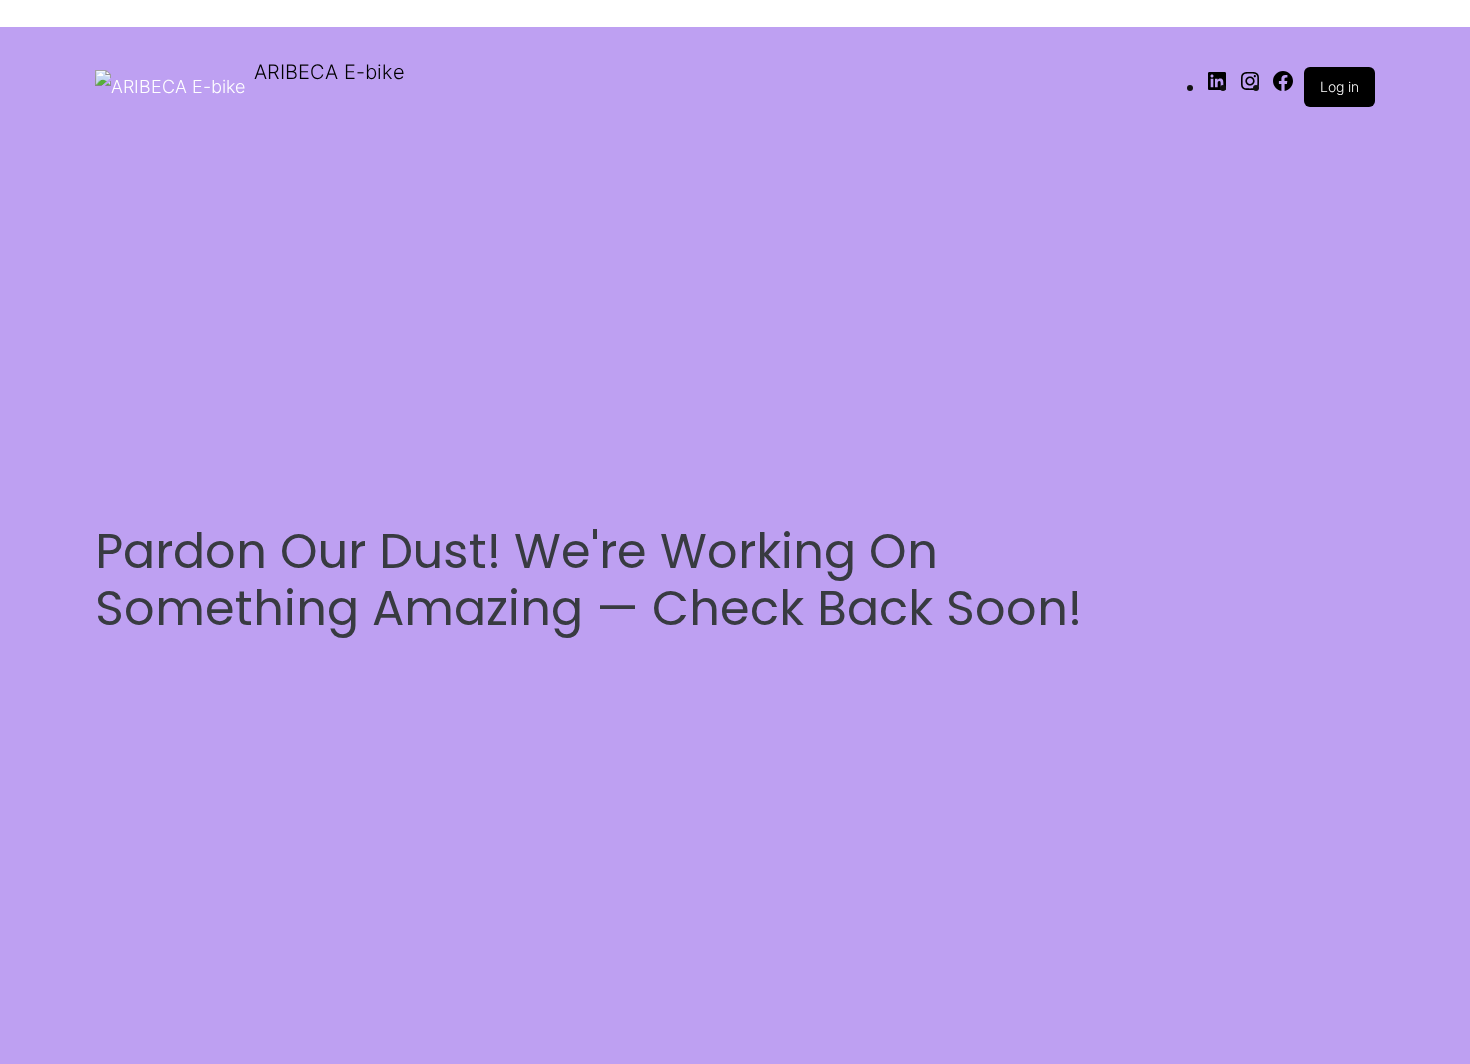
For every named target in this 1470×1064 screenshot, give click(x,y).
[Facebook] (1283, 86)
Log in (1339, 86)
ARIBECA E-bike (329, 72)
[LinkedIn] (1217, 86)
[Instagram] (1250, 86)
